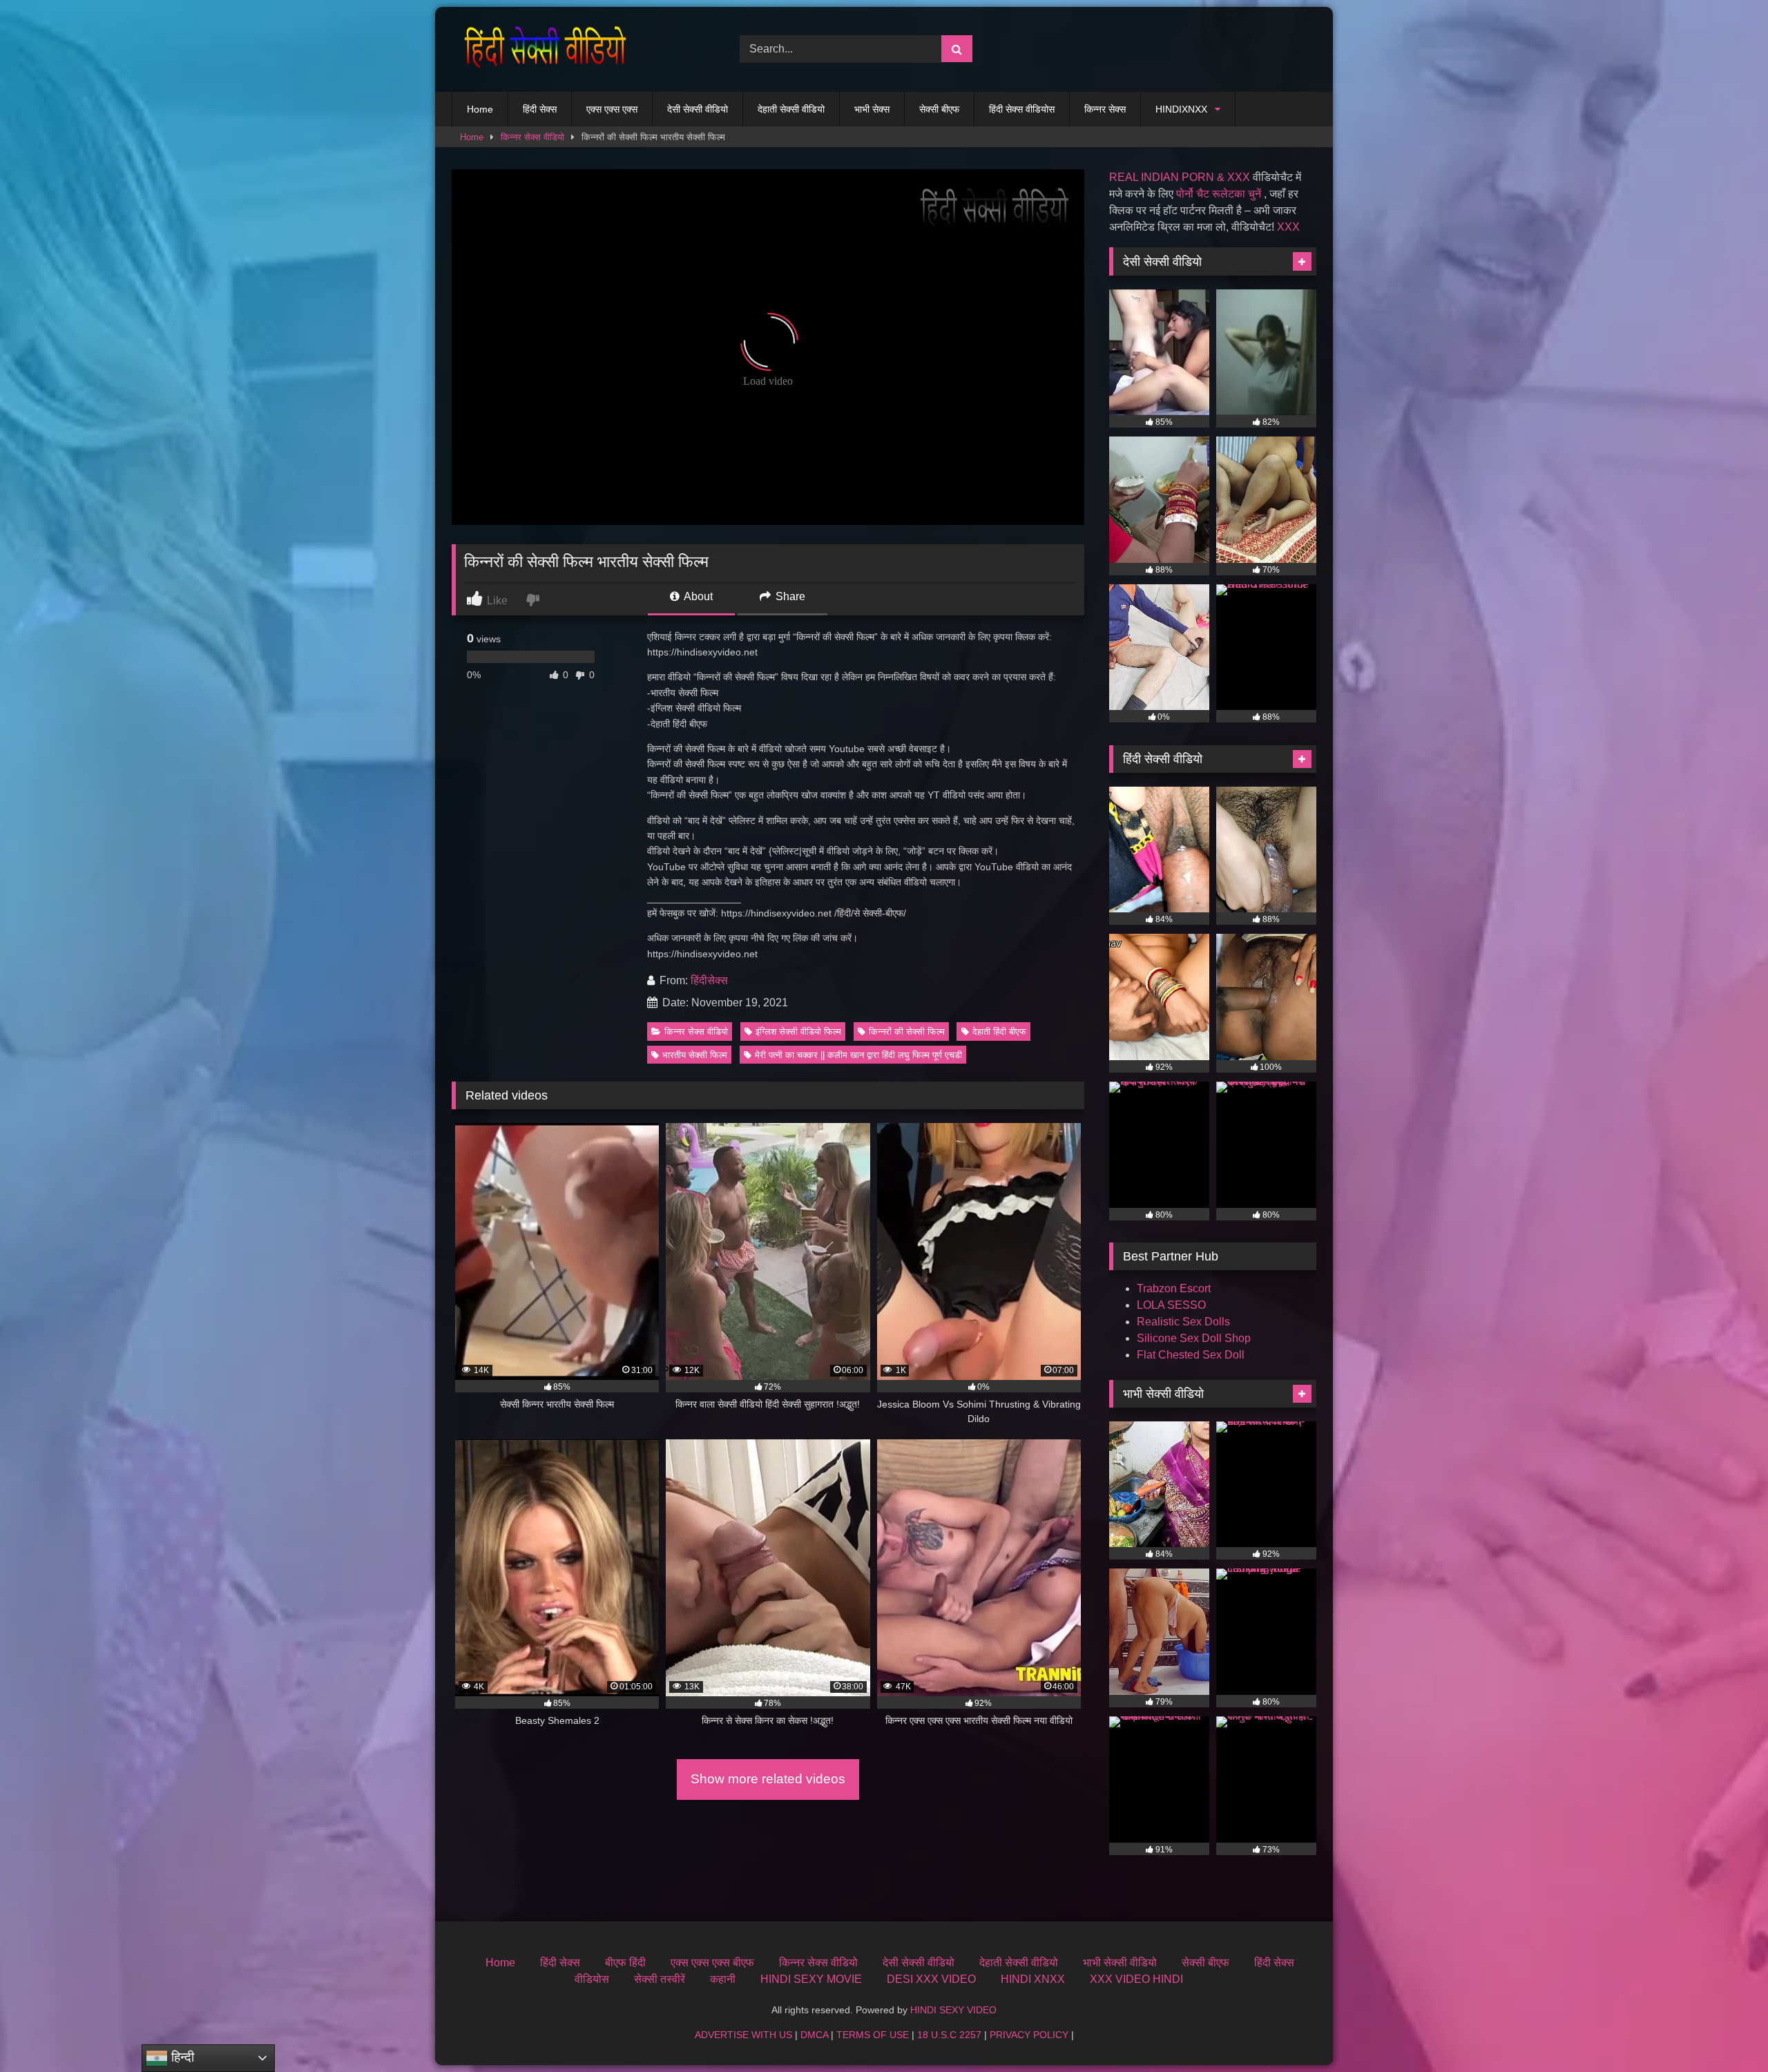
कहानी (723, 1979)
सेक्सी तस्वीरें (660, 1979)
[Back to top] (1725, 2031)
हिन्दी (181, 2057)
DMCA (814, 2035)
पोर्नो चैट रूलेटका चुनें (1219, 194)
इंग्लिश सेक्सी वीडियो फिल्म (798, 1032)
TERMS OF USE (873, 2035)
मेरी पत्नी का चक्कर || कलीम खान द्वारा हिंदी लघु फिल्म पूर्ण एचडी (858, 1055)
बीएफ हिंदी (625, 1963)
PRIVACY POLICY (1029, 2035)
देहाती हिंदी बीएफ (999, 1032)
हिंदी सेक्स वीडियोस (1022, 109)
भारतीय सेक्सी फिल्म (695, 1055)
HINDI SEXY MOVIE (811, 1979)
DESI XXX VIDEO (931, 1979)
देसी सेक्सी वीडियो (698, 109)
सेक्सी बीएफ (939, 109)
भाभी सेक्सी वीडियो (1120, 1963)
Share (789, 596)
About (697, 596)
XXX (1288, 227)
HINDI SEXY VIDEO (953, 2010)
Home (480, 109)
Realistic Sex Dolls (1183, 1322)
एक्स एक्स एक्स (612, 109)
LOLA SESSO (1171, 1305)
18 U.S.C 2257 (949, 2035)
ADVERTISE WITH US (743, 2035)
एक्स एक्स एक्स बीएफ (712, 1963)
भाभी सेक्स (872, 109)
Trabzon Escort (1174, 1288)
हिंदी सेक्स (540, 109)
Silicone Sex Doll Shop (1194, 1338)
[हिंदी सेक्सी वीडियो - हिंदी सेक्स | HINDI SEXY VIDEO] (541, 49)
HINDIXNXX (1181, 109)
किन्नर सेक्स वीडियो (532, 137)
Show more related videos (768, 1779)
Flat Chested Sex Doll (1191, 1355)
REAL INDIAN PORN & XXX (1180, 177)
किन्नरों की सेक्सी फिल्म (907, 1032)
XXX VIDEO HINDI (1136, 1979)
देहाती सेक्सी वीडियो (791, 109)
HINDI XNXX (1033, 1979)
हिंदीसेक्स (709, 980)
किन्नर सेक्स (1105, 109)
